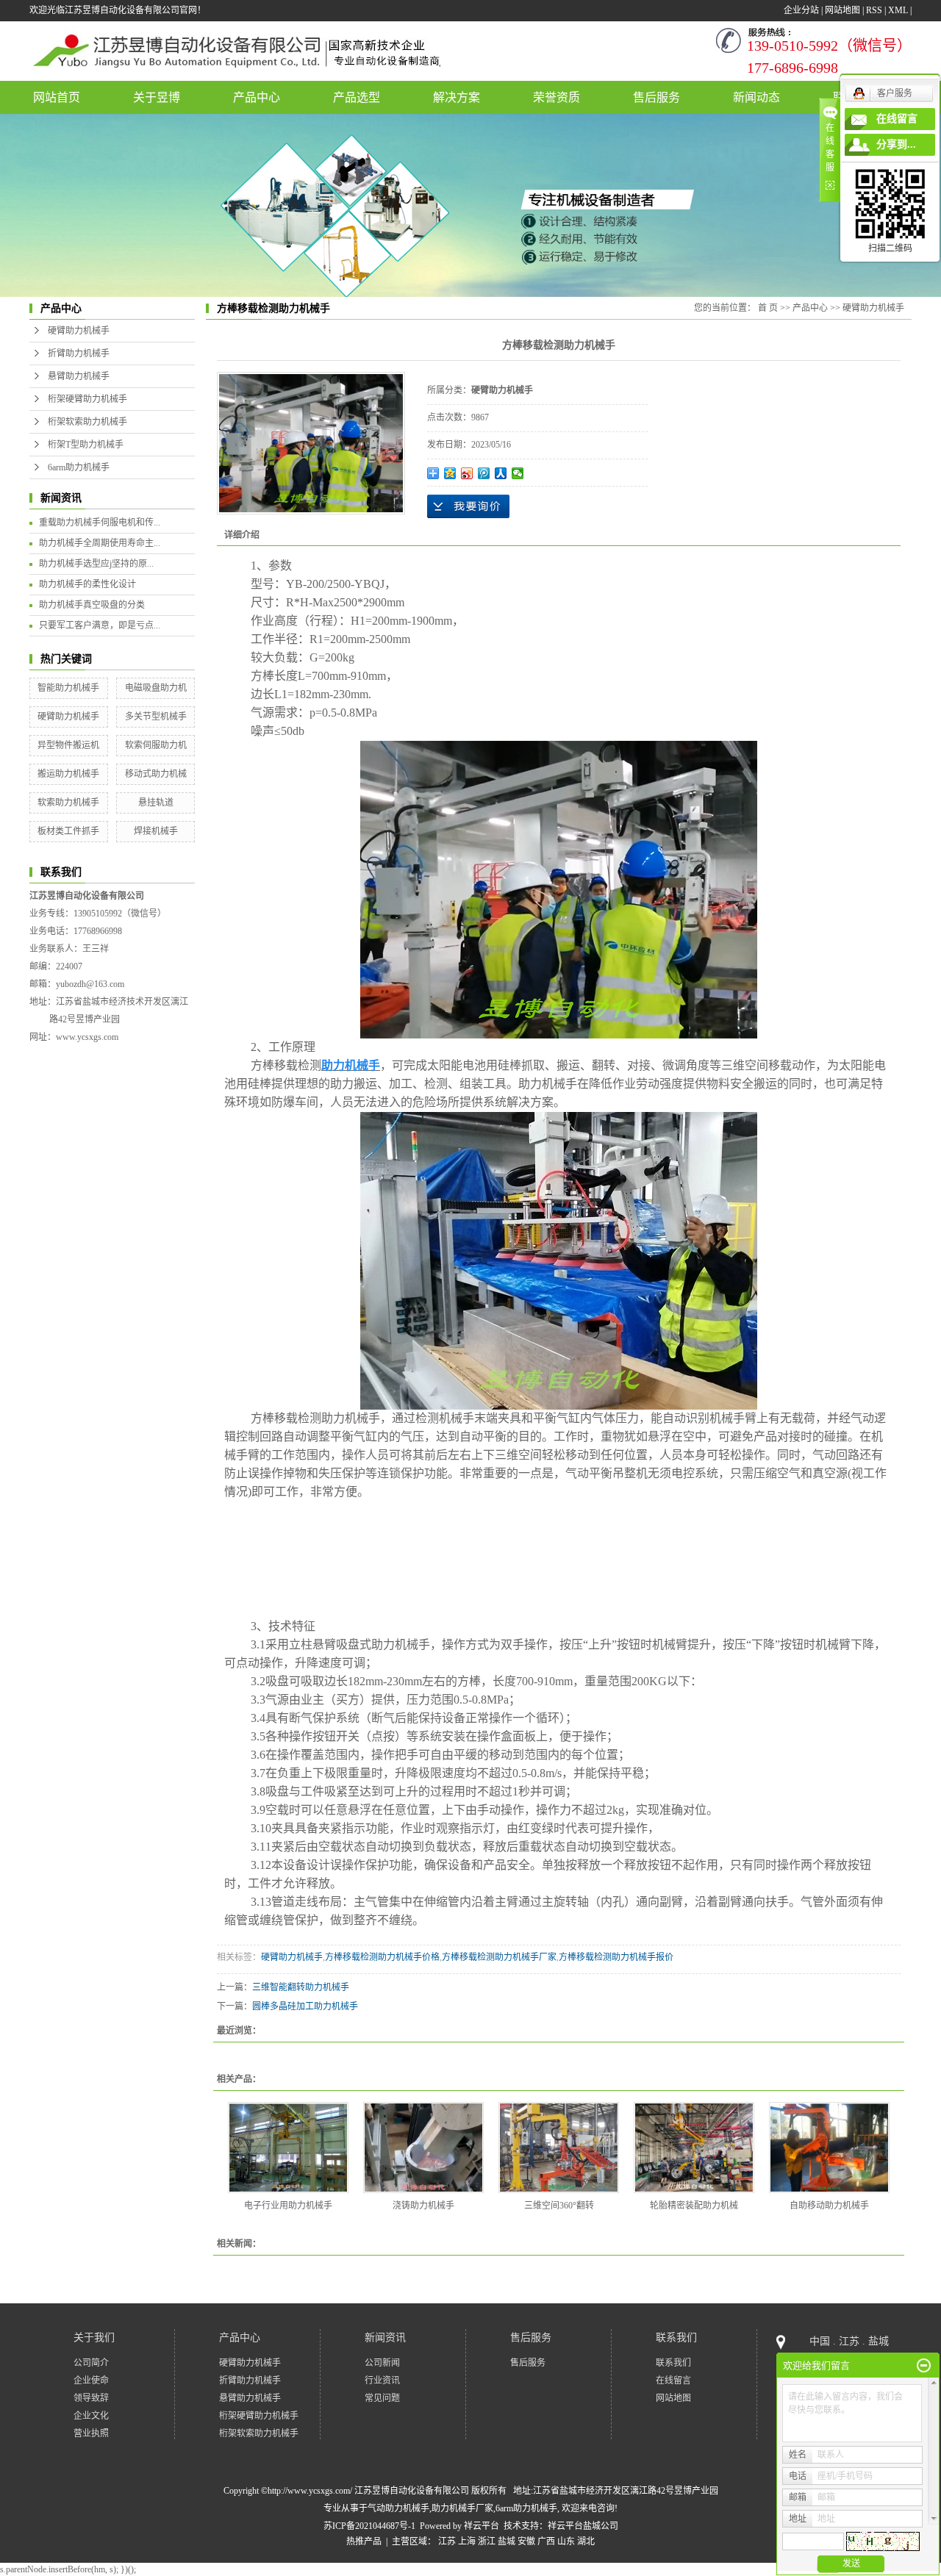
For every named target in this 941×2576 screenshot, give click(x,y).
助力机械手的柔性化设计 (87, 584)
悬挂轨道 (156, 803)
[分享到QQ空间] (450, 473)
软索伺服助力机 (156, 745)
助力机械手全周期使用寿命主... (100, 543)
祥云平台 (482, 2526)
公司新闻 (382, 2363)
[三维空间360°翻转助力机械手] (559, 2148)
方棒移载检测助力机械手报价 (616, 1957)
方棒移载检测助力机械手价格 (382, 1957)
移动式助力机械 (156, 774)
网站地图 (842, 10)
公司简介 (91, 2363)
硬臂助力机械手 (79, 331)
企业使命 (91, 2381)
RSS (874, 10)
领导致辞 (91, 2398)
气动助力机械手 (398, 2508)
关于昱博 (157, 97)
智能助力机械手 (68, 688)
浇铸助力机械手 (423, 2206)
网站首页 (57, 97)
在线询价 (468, 506)
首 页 (768, 308)
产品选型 (357, 97)
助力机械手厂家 (462, 2508)
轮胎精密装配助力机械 (694, 2206)
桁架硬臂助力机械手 (87, 399)
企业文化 (91, 2416)
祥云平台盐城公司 (583, 2526)
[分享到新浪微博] (467, 473)
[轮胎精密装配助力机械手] (694, 2148)
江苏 (447, 2541)
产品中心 (257, 97)
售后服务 (656, 97)
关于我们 (94, 2338)
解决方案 (457, 97)
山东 (566, 2541)
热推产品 (364, 2541)
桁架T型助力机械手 (86, 445)
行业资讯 (382, 2381)
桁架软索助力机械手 (87, 422)
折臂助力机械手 (79, 354)
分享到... (896, 144)
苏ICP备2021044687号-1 (369, 2526)
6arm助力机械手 (79, 467)
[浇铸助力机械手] (423, 2148)
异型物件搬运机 (68, 745)
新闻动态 (756, 97)
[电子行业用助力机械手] (288, 2148)
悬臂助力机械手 (79, 376)
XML (898, 10)
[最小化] (924, 2366)
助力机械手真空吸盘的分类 (92, 605)
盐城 (507, 2541)
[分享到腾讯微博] (484, 473)
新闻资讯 (385, 2338)
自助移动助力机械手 (829, 2206)
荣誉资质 (557, 97)
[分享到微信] (518, 473)
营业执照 (91, 2433)
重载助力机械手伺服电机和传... (100, 523)
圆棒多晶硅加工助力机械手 (305, 2006)
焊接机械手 (156, 831)
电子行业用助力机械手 (288, 2206)
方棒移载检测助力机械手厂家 (499, 1957)
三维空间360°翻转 (559, 2206)
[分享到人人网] (501, 473)
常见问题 (382, 2398)
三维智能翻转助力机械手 (301, 1987)
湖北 (586, 2541)
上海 (467, 2541)
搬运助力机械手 (68, 774)
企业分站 (801, 10)
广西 (546, 2541)
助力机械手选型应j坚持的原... (96, 564)
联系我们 (676, 2338)
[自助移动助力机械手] (829, 2148)
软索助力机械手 (68, 803)
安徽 (526, 2541)
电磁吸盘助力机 (156, 688)
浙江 (487, 2541)
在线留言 (673, 2381)
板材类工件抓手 (68, 831)
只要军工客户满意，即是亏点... (100, 625)
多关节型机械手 (156, 717)
